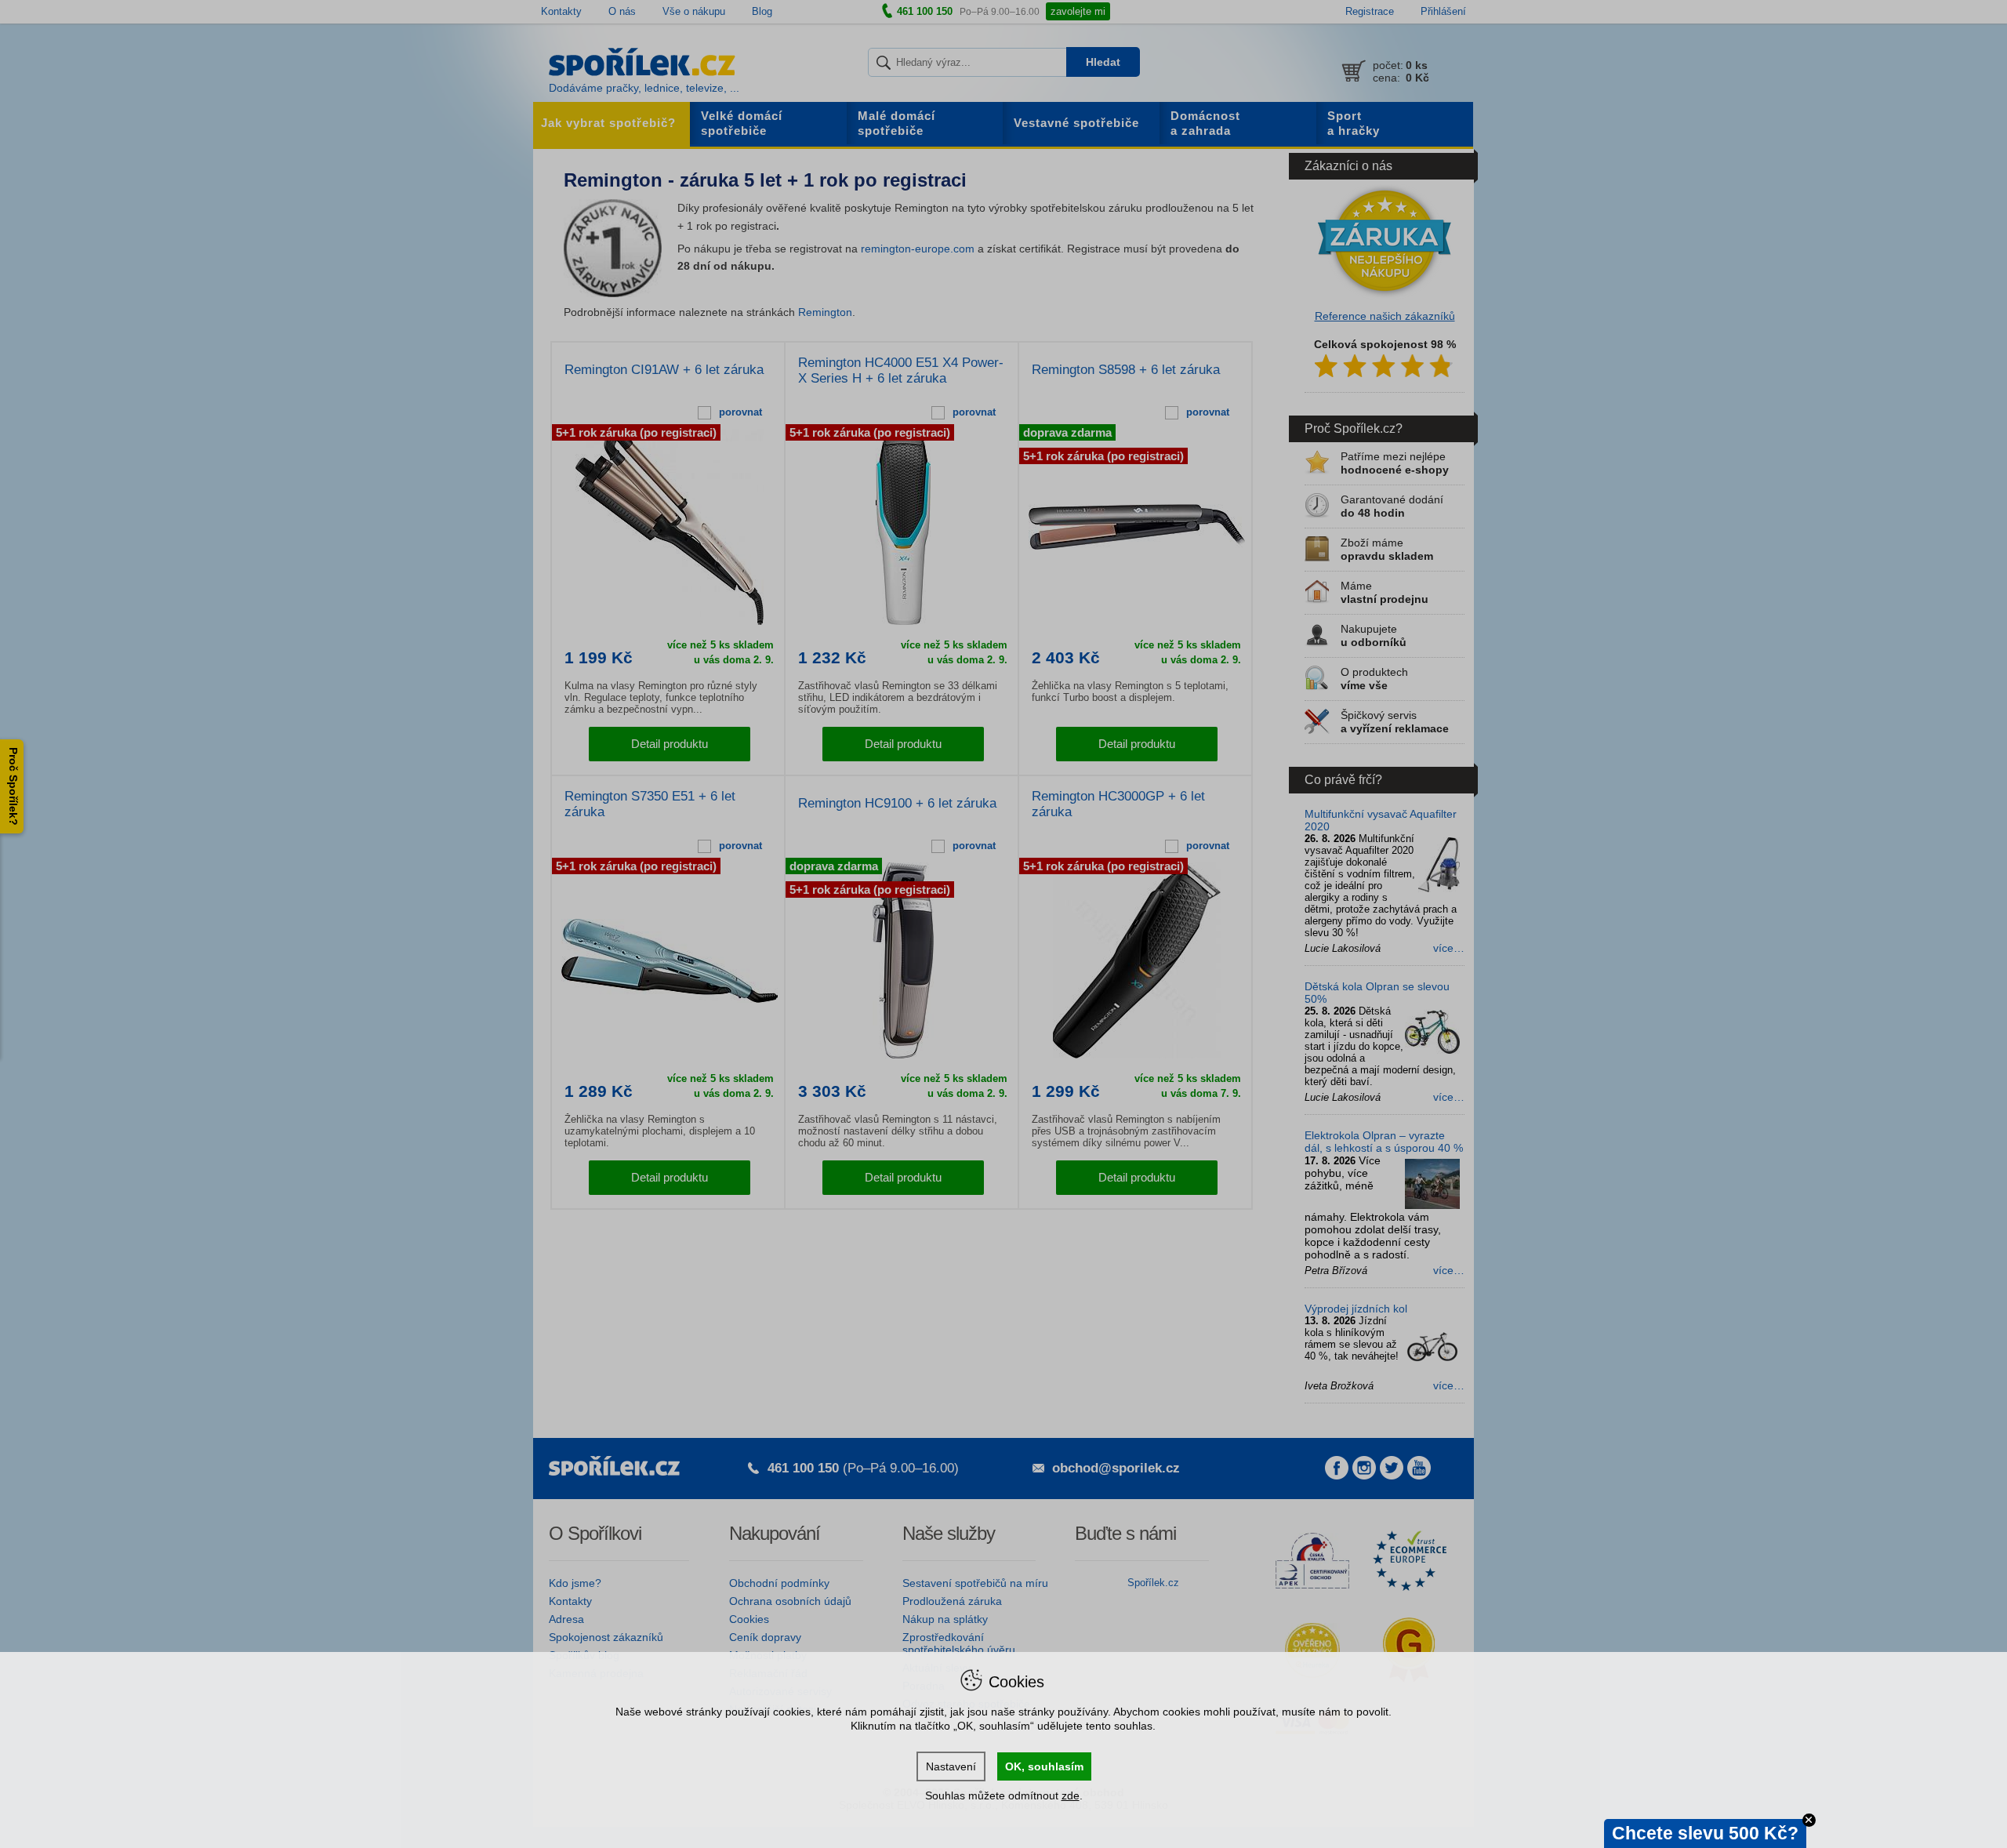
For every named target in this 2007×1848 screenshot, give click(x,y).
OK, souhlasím (1044, 1766)
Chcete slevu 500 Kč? (1705, 1833)
